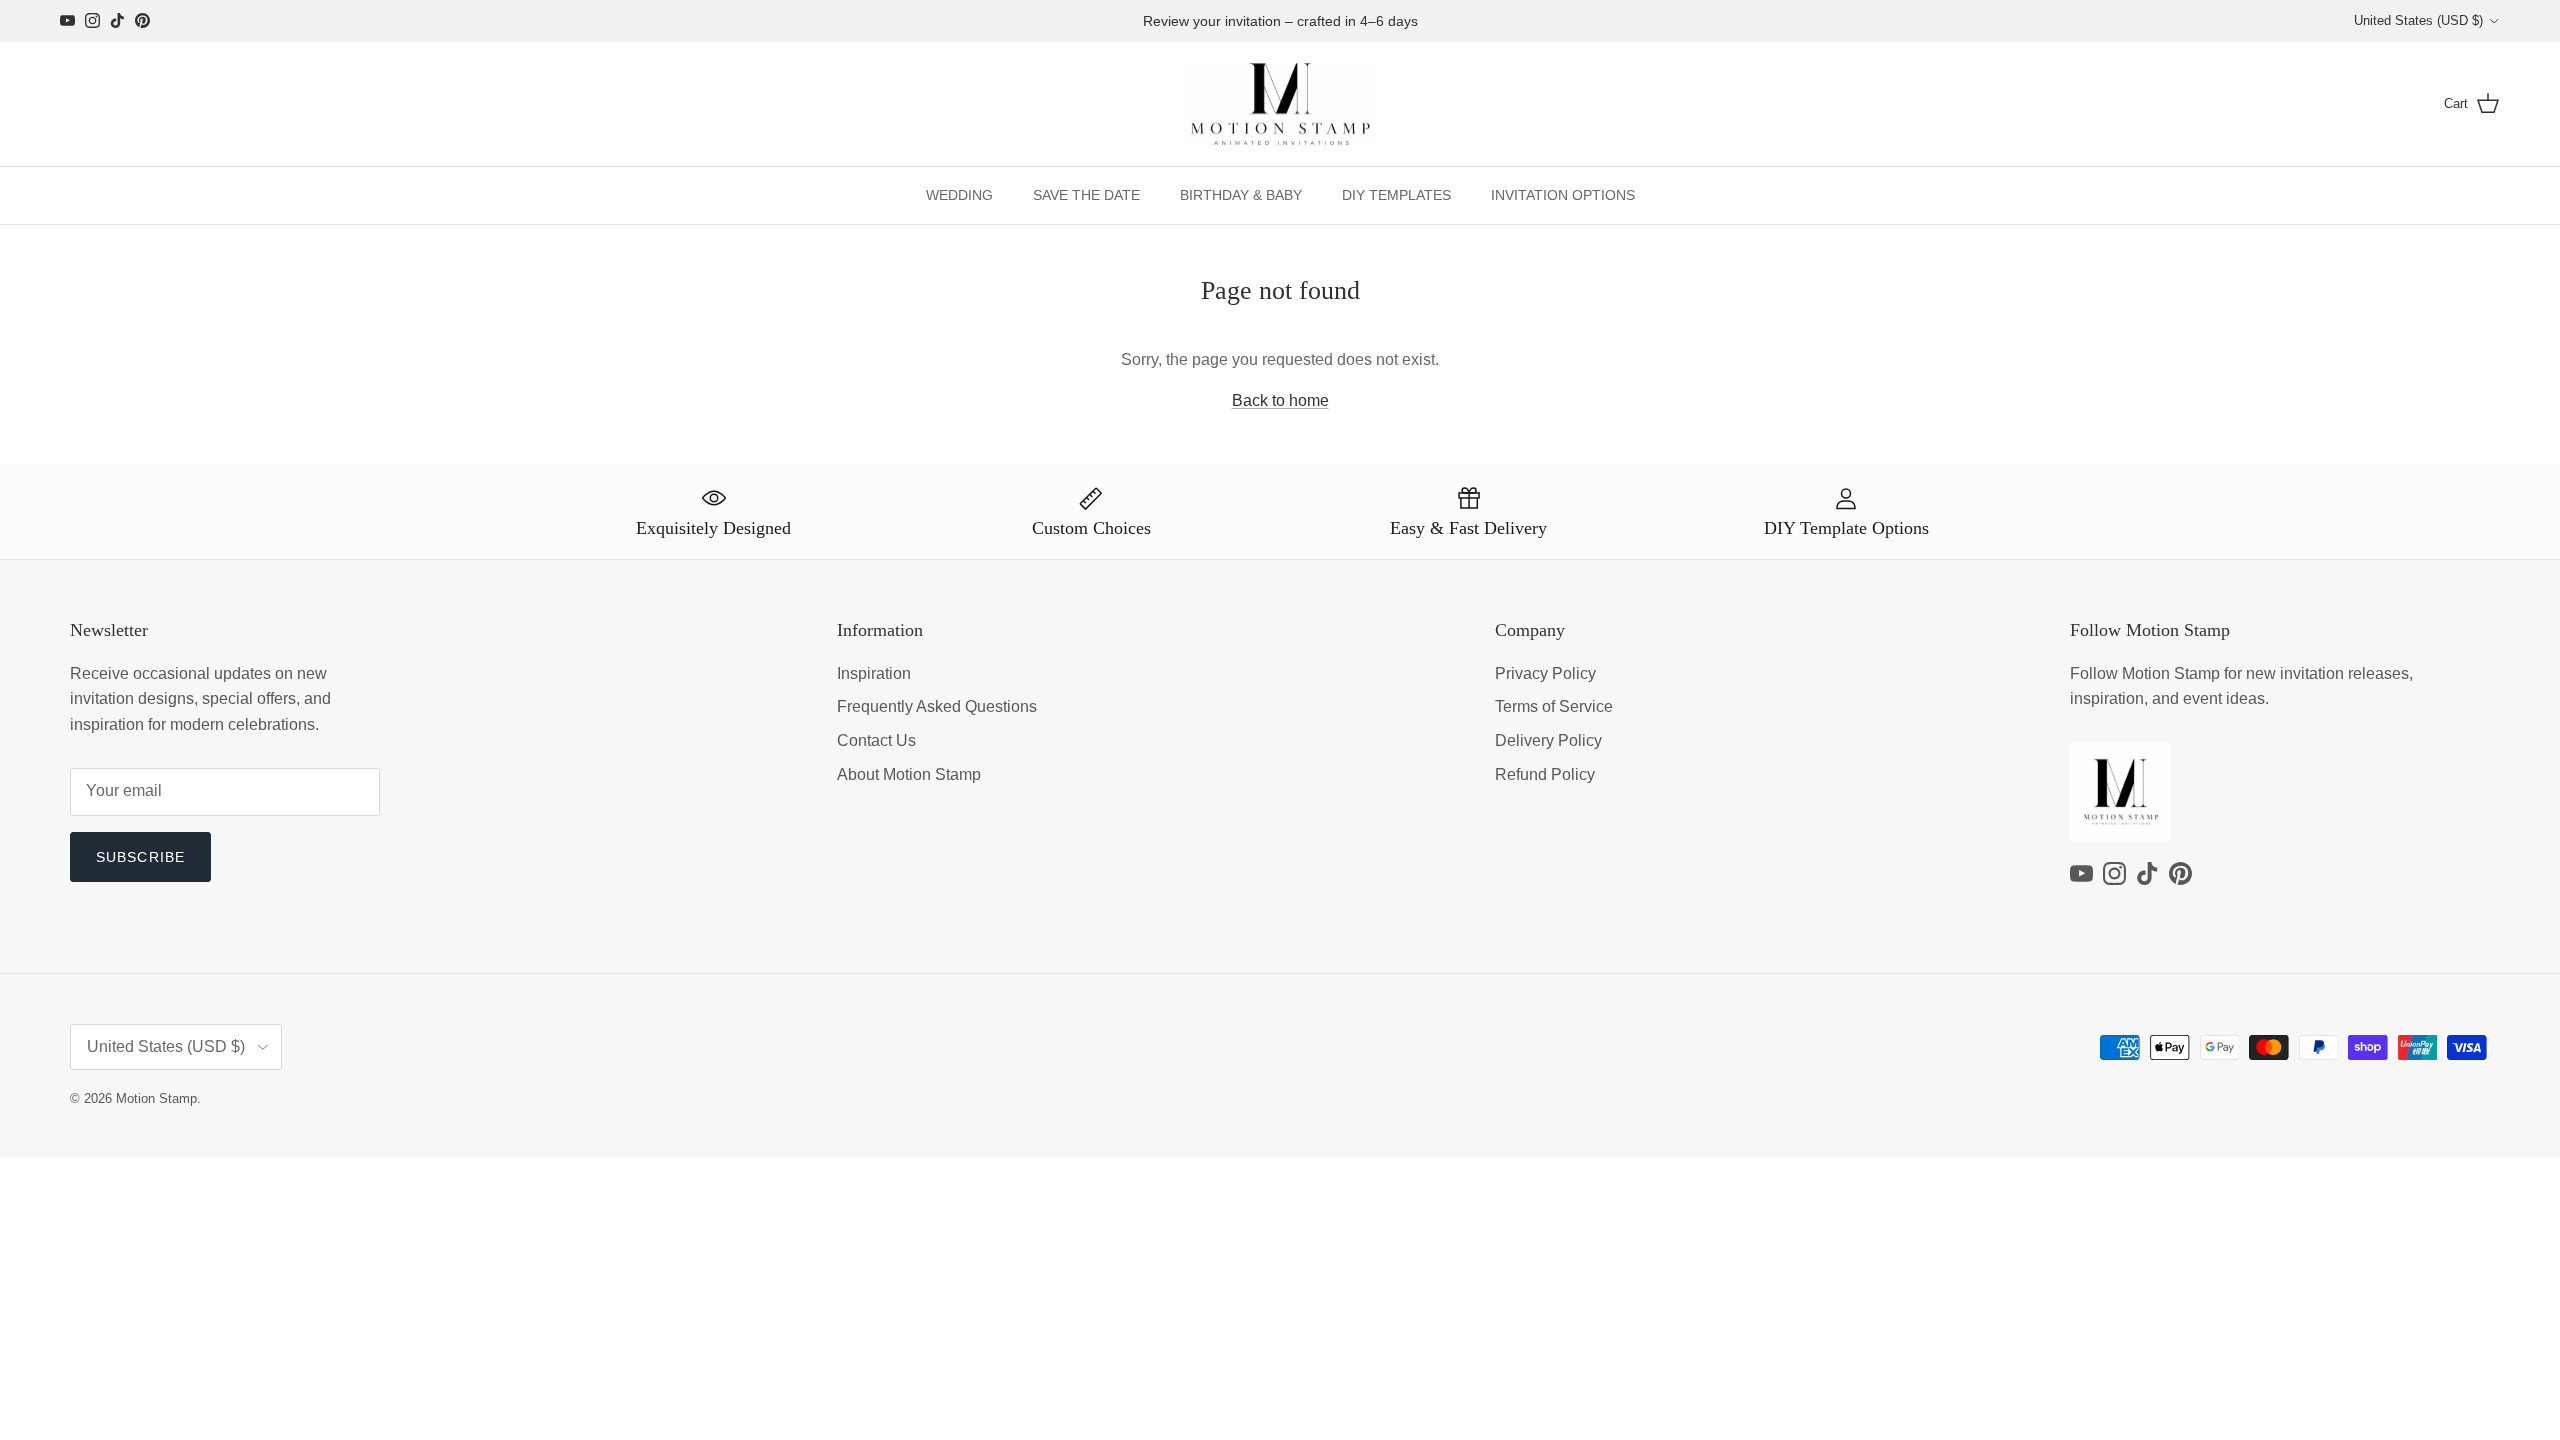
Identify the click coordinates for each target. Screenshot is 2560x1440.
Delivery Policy (1548, 740)
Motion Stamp (156, 1098)
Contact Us (876, 740)
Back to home (1280, 400)
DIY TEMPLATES (1396, 195)
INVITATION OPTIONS (1563, 195)
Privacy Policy (1545, 673)
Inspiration (874, 673)
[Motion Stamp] (1280, 104)
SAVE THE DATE (1086, 195)
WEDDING (959, 195)
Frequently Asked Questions (937, 706)
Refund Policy (1545, 774)
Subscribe (140, 857)
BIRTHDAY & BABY (1241, 195)
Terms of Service (1554, 706)
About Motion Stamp (909, 774)
